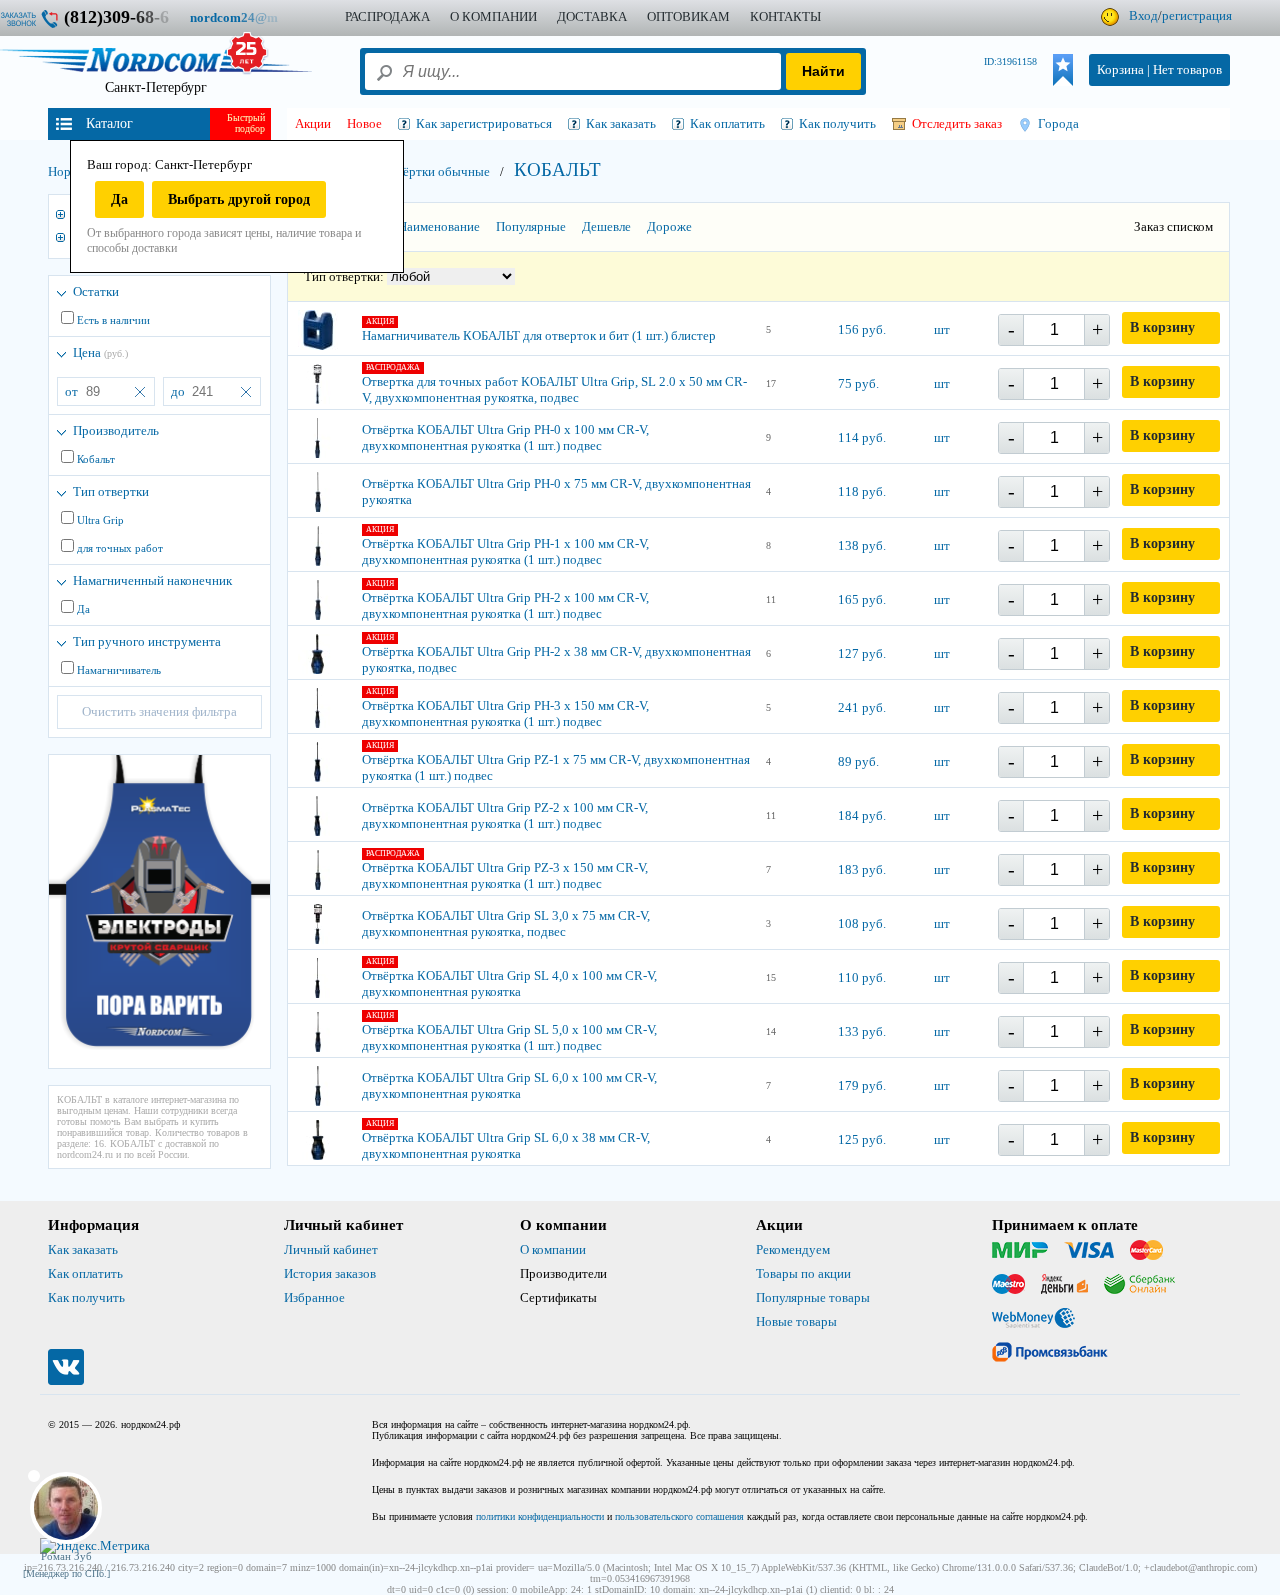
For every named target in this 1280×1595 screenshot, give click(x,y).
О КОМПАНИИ (493, 16)
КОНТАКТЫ (785, 16)
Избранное (314, 1297)
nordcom (249, 17)
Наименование (439, 226)
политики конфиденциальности (540, 1516)
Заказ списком (1173, 226)
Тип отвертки (111, 491)
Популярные (531, 226)
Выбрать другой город (239, 199)
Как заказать (83, 1249)
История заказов (330, 1273)
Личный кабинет (331, 1249)
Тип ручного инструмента (147, 641)
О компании (553, 1249)
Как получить (86, 1297)
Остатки (96, 291)
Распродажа (387, 16)
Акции (313, 123)
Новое (364, 123)
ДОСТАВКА (592, 16)
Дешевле (606, 226)
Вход (1143, 15)
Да (119, 199)
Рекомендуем (793, 1249)
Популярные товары (813, 1297)
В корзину (1162, 327)
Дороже (669, 226)
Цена (100, 352)
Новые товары (796, 1321)
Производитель (116, 430)
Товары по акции (803, 1273)
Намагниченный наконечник (152, 580)
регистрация (1197, 15)
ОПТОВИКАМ (688, 16)
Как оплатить (85, 1273)
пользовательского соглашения (679, 1516)
